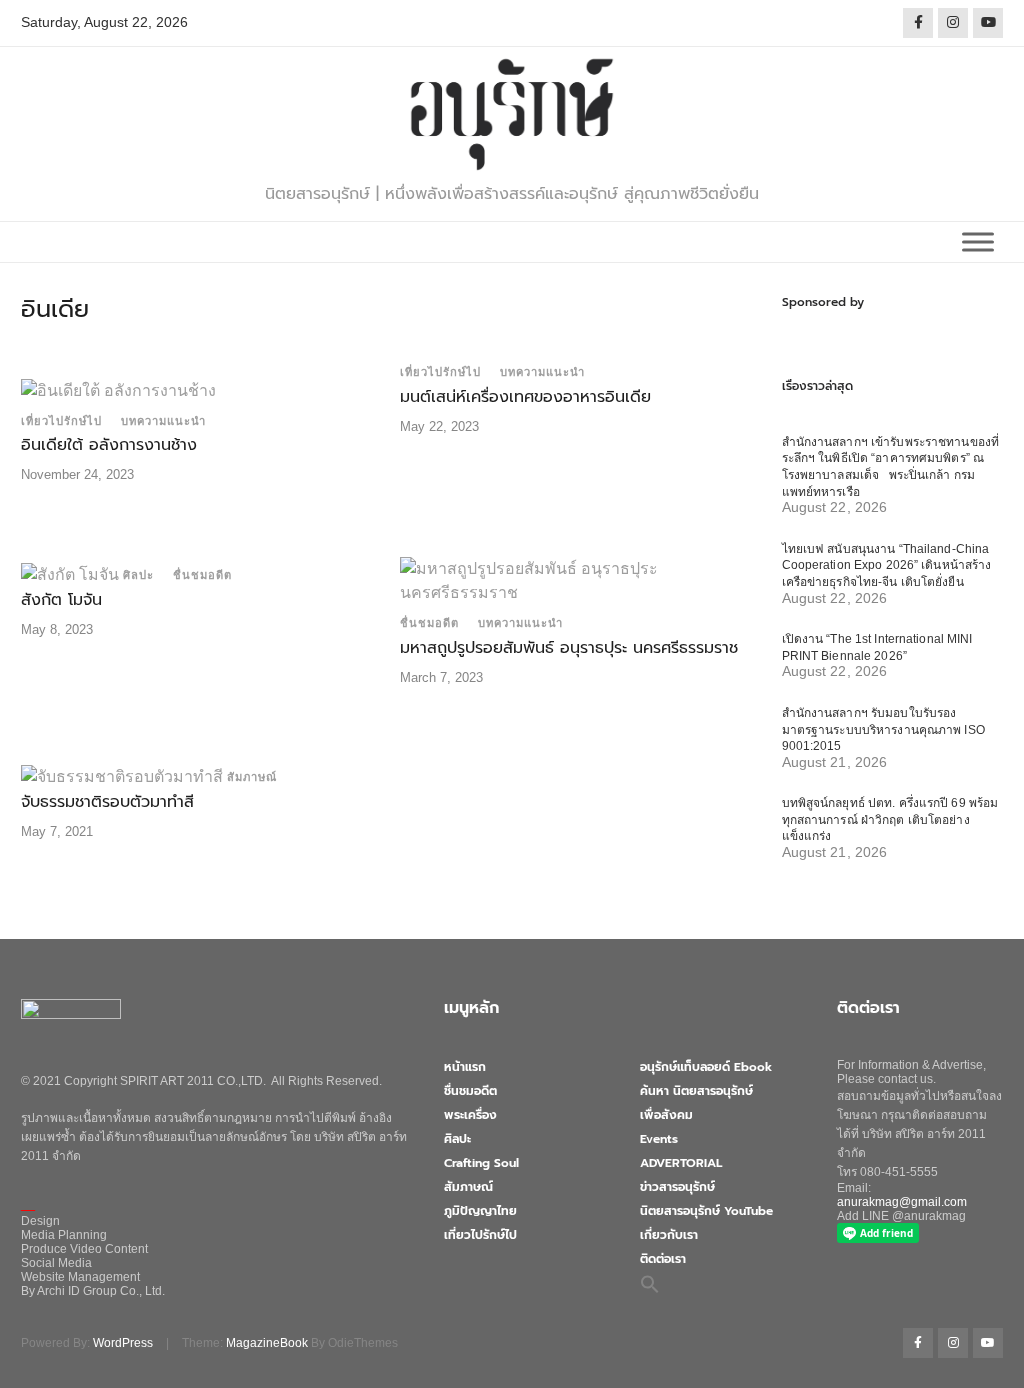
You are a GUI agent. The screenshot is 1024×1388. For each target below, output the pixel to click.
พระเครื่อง (470, 1115)
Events (659, 1139)
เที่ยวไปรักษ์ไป (61, 421)
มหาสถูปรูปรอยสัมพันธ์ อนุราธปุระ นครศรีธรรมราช (569, 648)
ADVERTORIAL (681, 1163)
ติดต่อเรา (663, 1259)
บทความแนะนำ (163, 421)
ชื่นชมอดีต (202, 575)
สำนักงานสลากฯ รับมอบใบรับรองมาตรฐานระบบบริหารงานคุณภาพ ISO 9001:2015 (883, 729)
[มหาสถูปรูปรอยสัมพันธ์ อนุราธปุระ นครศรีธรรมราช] (575, 579)
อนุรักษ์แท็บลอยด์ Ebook (706, 1067)
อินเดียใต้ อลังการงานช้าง (109, 445)
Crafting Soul (481, 1163)
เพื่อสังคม (666, 1115)
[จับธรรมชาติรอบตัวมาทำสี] (122, 775)
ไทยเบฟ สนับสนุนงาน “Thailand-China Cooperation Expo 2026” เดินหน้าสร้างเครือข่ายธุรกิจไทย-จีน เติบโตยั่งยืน (887, 565)
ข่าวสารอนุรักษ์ (677, 1187)
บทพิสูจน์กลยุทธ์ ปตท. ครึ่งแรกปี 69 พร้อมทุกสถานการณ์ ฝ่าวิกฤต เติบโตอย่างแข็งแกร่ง (890, 819)
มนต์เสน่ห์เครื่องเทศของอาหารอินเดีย (525, 397)
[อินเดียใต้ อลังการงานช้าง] (118, 389)
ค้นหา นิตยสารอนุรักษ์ (696, 1091)
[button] (650, 1283)
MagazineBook (267, 1343)
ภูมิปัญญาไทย (480, 1211)
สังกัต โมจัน (61, 600)
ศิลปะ (138, 575)
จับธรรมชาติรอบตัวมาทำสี (107, 802)
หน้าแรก (465, 1067)
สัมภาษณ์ (252, 777)
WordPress (123, 1343)
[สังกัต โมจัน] (70, 573)
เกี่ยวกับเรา (669, 1235)
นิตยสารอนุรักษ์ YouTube (706, 1211)
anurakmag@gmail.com (902, 1202)
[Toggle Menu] (978, 241)
